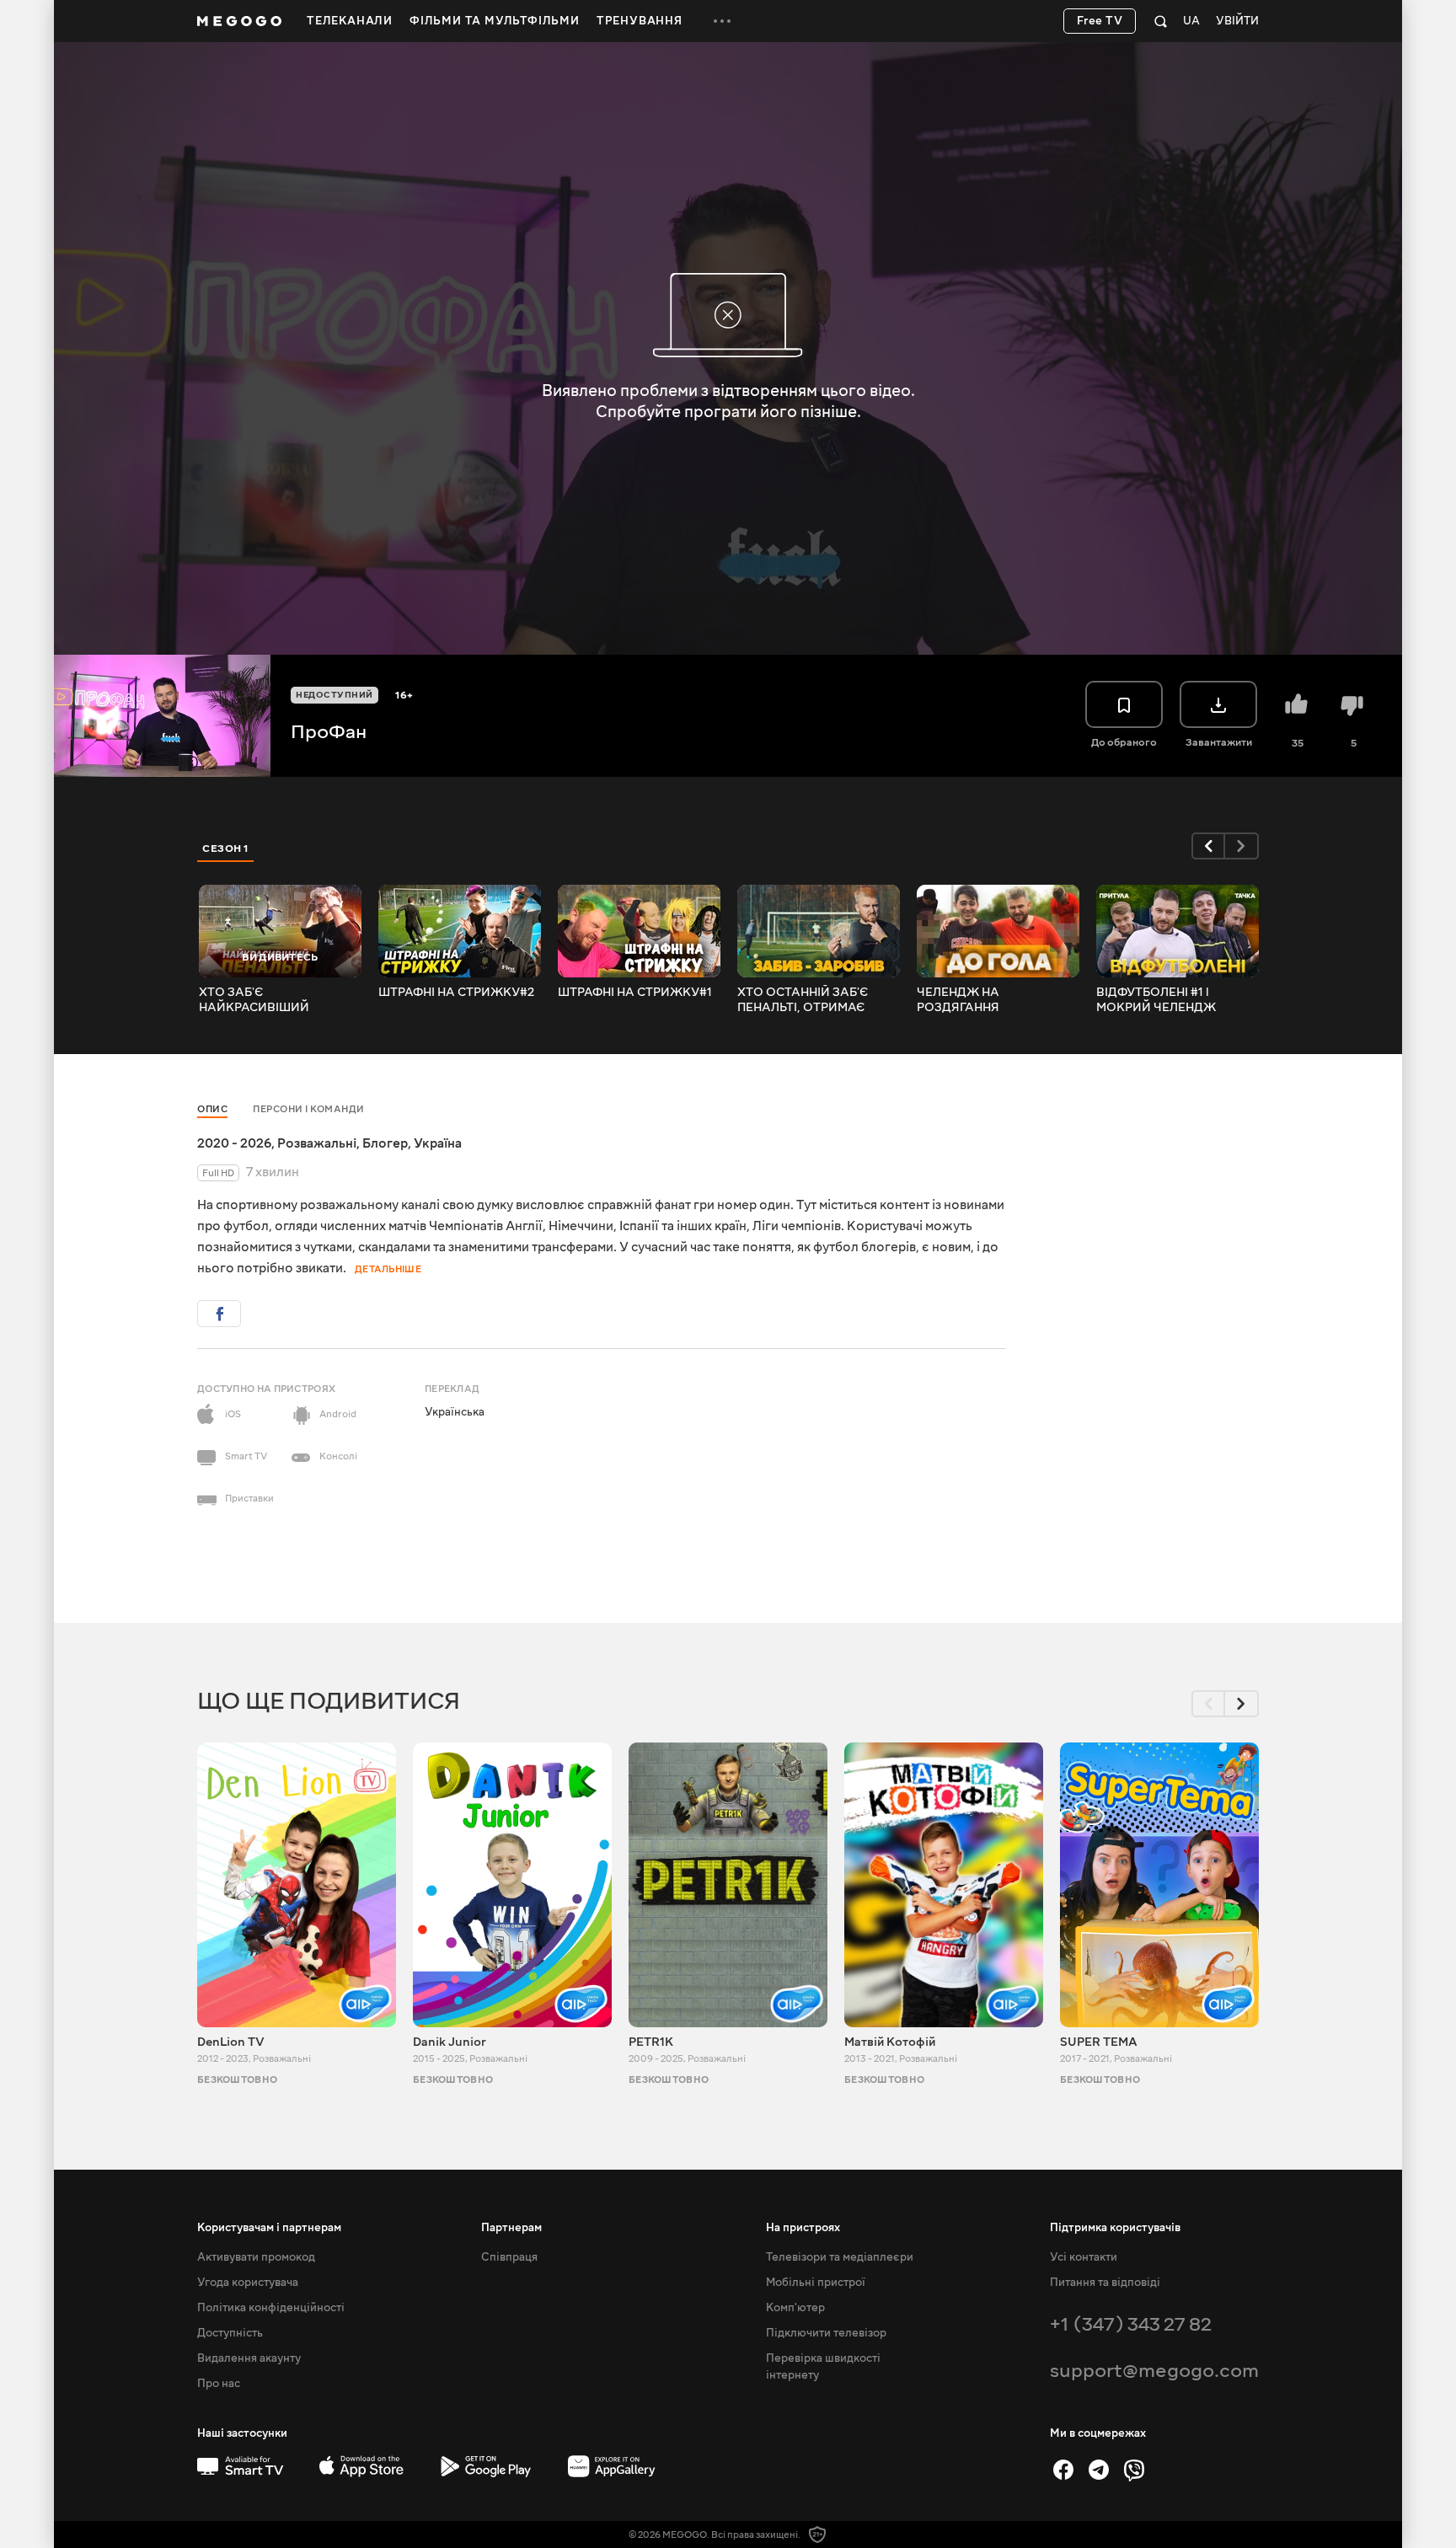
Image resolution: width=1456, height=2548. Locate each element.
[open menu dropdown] (722, 21)
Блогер (385, 1143)
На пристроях (803, 2228)
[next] (1242, 846)
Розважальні (317, 1143)
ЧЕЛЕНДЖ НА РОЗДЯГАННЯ (958, 1000)
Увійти (1237, 21)
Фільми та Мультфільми (495, 21)
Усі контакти (1084, 2257)
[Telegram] (1099, 2470)
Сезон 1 (226, 848)
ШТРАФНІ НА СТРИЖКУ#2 (456, 993)
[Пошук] (1161, 21)
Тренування (640, 21)
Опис (212, 1109)
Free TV (1100, 21)
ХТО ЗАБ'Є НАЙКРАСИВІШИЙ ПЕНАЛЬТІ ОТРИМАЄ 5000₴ (261, 1000)
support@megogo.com (1154, 2371)
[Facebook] (1063, 2470)
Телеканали (350, 21)
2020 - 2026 (234, 1143)
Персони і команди (309, 1109)
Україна (438, 1143)
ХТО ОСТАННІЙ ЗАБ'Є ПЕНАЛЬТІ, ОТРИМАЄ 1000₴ (803, 1000)
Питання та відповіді (1105, 2283)
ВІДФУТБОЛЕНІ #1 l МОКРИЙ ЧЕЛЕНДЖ (1156, 1000)
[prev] (1208, 846)
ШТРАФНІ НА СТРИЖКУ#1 (635, 993)
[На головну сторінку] (239, 21)
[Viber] (1134, 2470)
